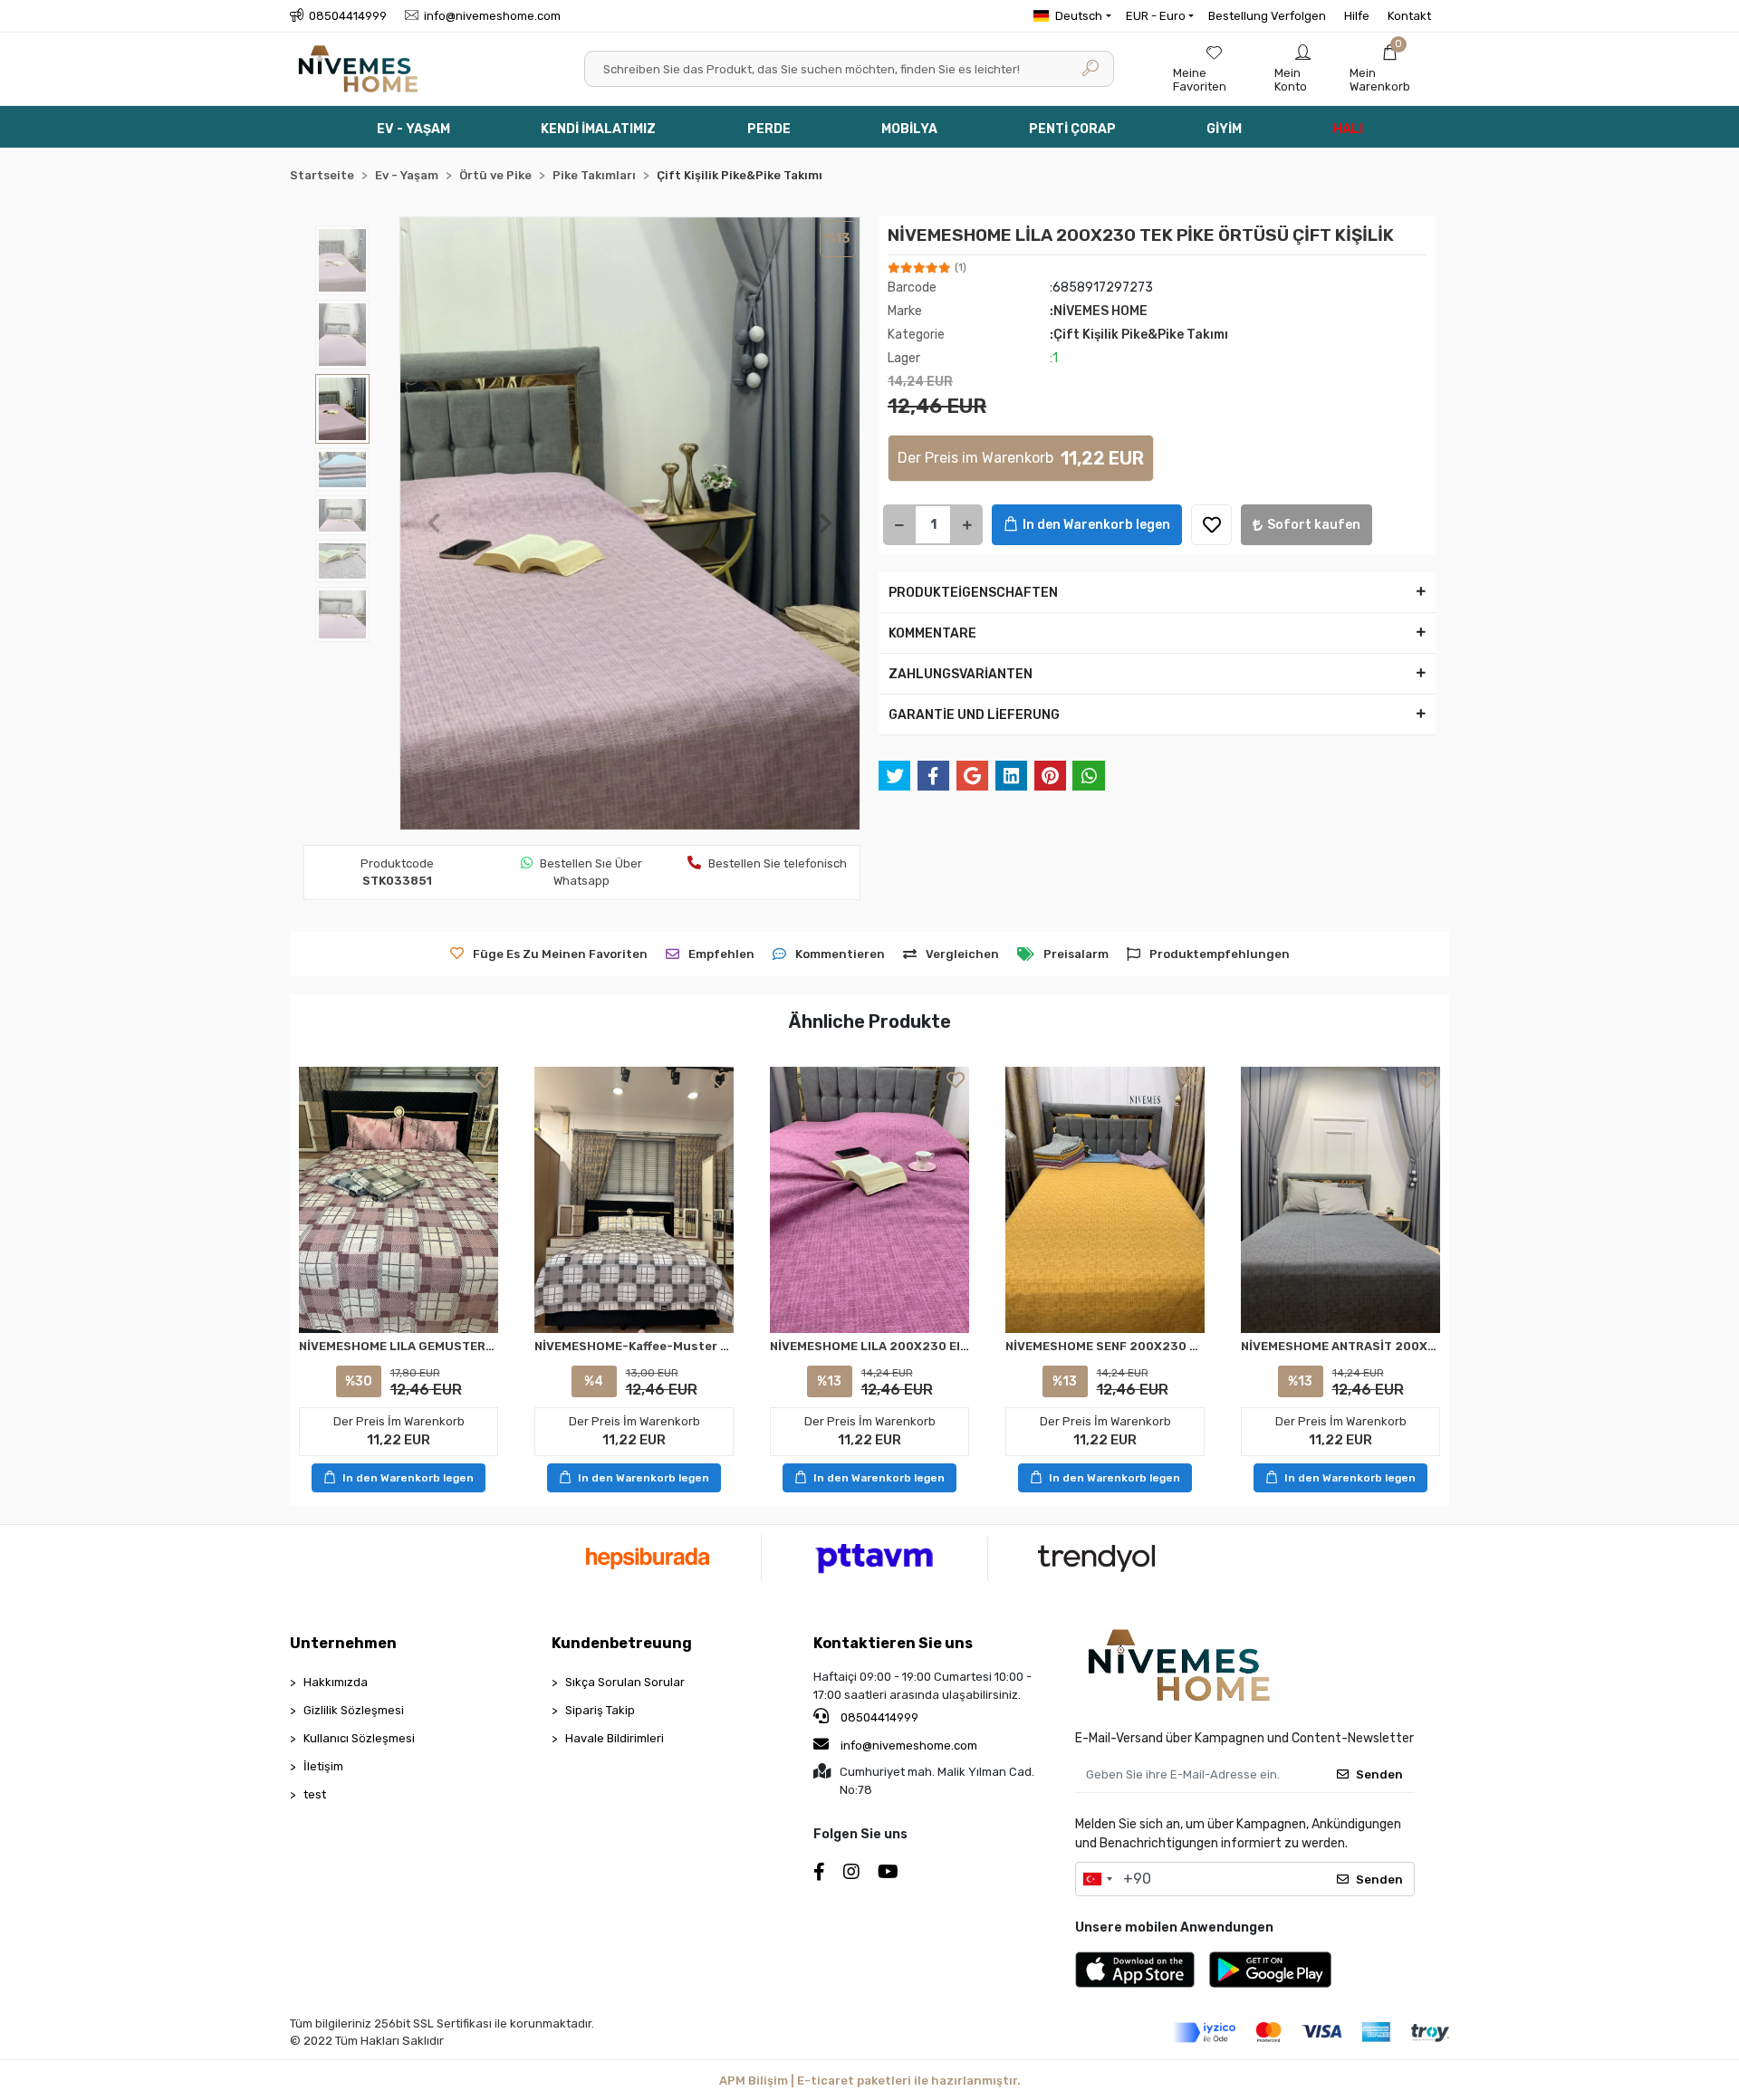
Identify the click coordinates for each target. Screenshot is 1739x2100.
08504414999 (878, 1717)
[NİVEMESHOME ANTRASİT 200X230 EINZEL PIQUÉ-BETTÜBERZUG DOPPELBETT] (1340, 1199)
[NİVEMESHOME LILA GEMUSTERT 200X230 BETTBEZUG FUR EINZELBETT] (399, 1199)
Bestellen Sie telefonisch (778, 863)
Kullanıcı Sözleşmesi (359, 1738)
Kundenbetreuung (622, 1643)
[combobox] (1097, 1879)
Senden (1379, 1774)
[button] (1390, 69)
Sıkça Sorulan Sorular (625, 1682)
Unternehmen (343, 1643)
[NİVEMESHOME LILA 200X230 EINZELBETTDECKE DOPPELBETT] (869, 1199)
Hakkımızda (336, 1682)
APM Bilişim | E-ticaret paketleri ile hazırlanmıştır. (870, 2081)
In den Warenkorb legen (1096, 525)
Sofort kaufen (1314, 525)
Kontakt (1409, 16)
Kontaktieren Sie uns (893, 1643)
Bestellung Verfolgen (1267, 16)
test (315, 1794)
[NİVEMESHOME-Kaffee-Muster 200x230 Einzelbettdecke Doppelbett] (634, 1199)
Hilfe (1357, 16)
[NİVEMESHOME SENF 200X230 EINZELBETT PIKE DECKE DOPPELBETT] (1105, 1199)
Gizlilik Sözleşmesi (354, 1710)
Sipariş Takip (600, 1710)
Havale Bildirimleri (615, 1738)
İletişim (323, 1766)
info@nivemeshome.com (909, 1745)
